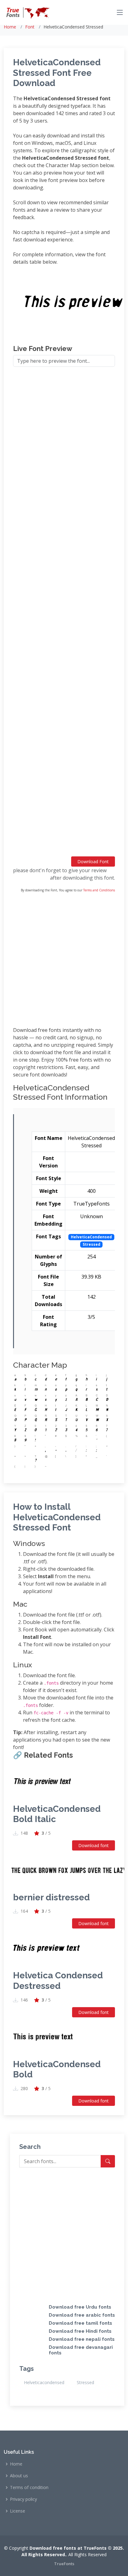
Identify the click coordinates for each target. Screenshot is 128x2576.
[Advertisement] (64, 614)
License (18, 2511)
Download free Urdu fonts (80, 2307)
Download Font (93, 862)
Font (30, 27)
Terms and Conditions (99, 890)
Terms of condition (29, 2487)
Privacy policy (23, 2499)
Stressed (85, 2382)
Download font (94, 1845)
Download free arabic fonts (82, 2315)
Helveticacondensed (44, 2382)
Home (10, 27)
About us (19, 2476)
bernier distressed (51, 1897)
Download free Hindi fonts (80, 2331)
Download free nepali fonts (82, 2339)
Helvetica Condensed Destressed (58, 1981)
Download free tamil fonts (80, 2323)
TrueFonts (64, 2564)
